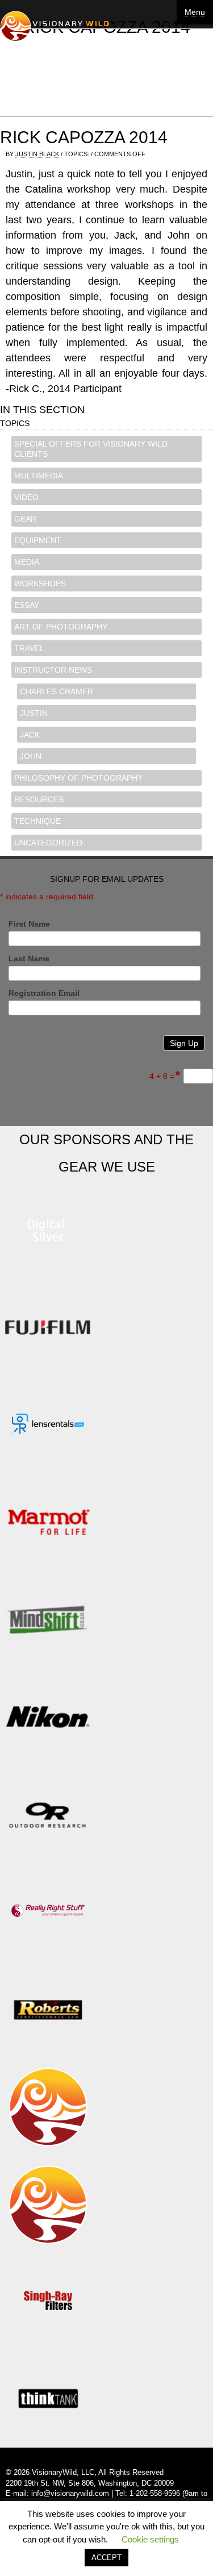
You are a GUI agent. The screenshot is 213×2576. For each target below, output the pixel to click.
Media (27, 562)
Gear (25, 519)
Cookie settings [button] (150, 2539)
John (31, 756)
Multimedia (39, 476)
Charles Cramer (57, 691)
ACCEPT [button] (106, 2558)
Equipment (38, 540)
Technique (37, 821)
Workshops (40, 583)
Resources (39, 799)
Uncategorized (48, 843)
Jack (30, 735)
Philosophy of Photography (78, 778)
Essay (27, 605)
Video (26, 497)
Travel (29, 648)
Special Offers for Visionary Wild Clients (91, 449)
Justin (34, 713)
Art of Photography (61, 627)
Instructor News (53, 670)
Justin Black (37, 154)
